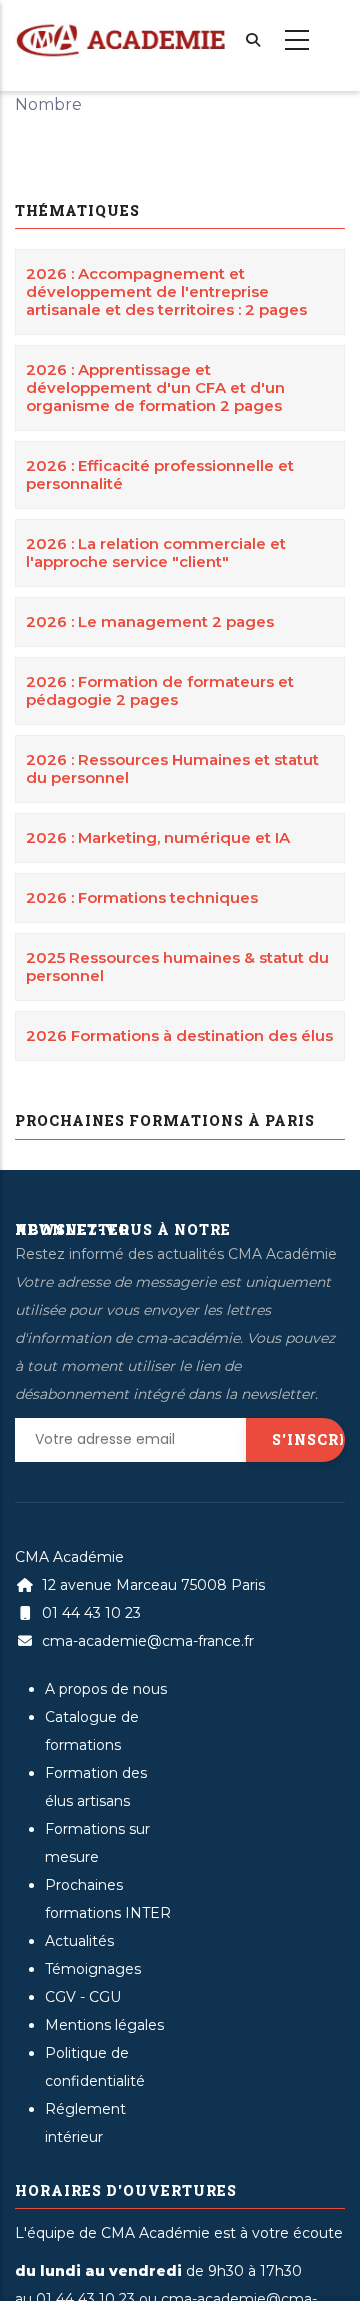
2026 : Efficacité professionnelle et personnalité (160, 474)
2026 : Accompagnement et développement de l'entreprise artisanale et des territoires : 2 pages (166, 291)
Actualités (79, 1941)
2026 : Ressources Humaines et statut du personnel (172, 768)
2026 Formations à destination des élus (179, 1035)
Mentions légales (104, 2025)
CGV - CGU (83, 1997)
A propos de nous (106, 1689)
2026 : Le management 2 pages (150, 621)
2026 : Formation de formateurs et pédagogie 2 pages (160, 690)
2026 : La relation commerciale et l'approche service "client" (156, 552)
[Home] (120, 31)
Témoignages (93, 1969)
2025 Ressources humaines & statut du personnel (177, 966)
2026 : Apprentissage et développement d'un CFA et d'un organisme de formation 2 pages (155, 387)
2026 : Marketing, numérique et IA (158, 837)
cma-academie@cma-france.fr (146, 1641)
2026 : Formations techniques (142, 897)
